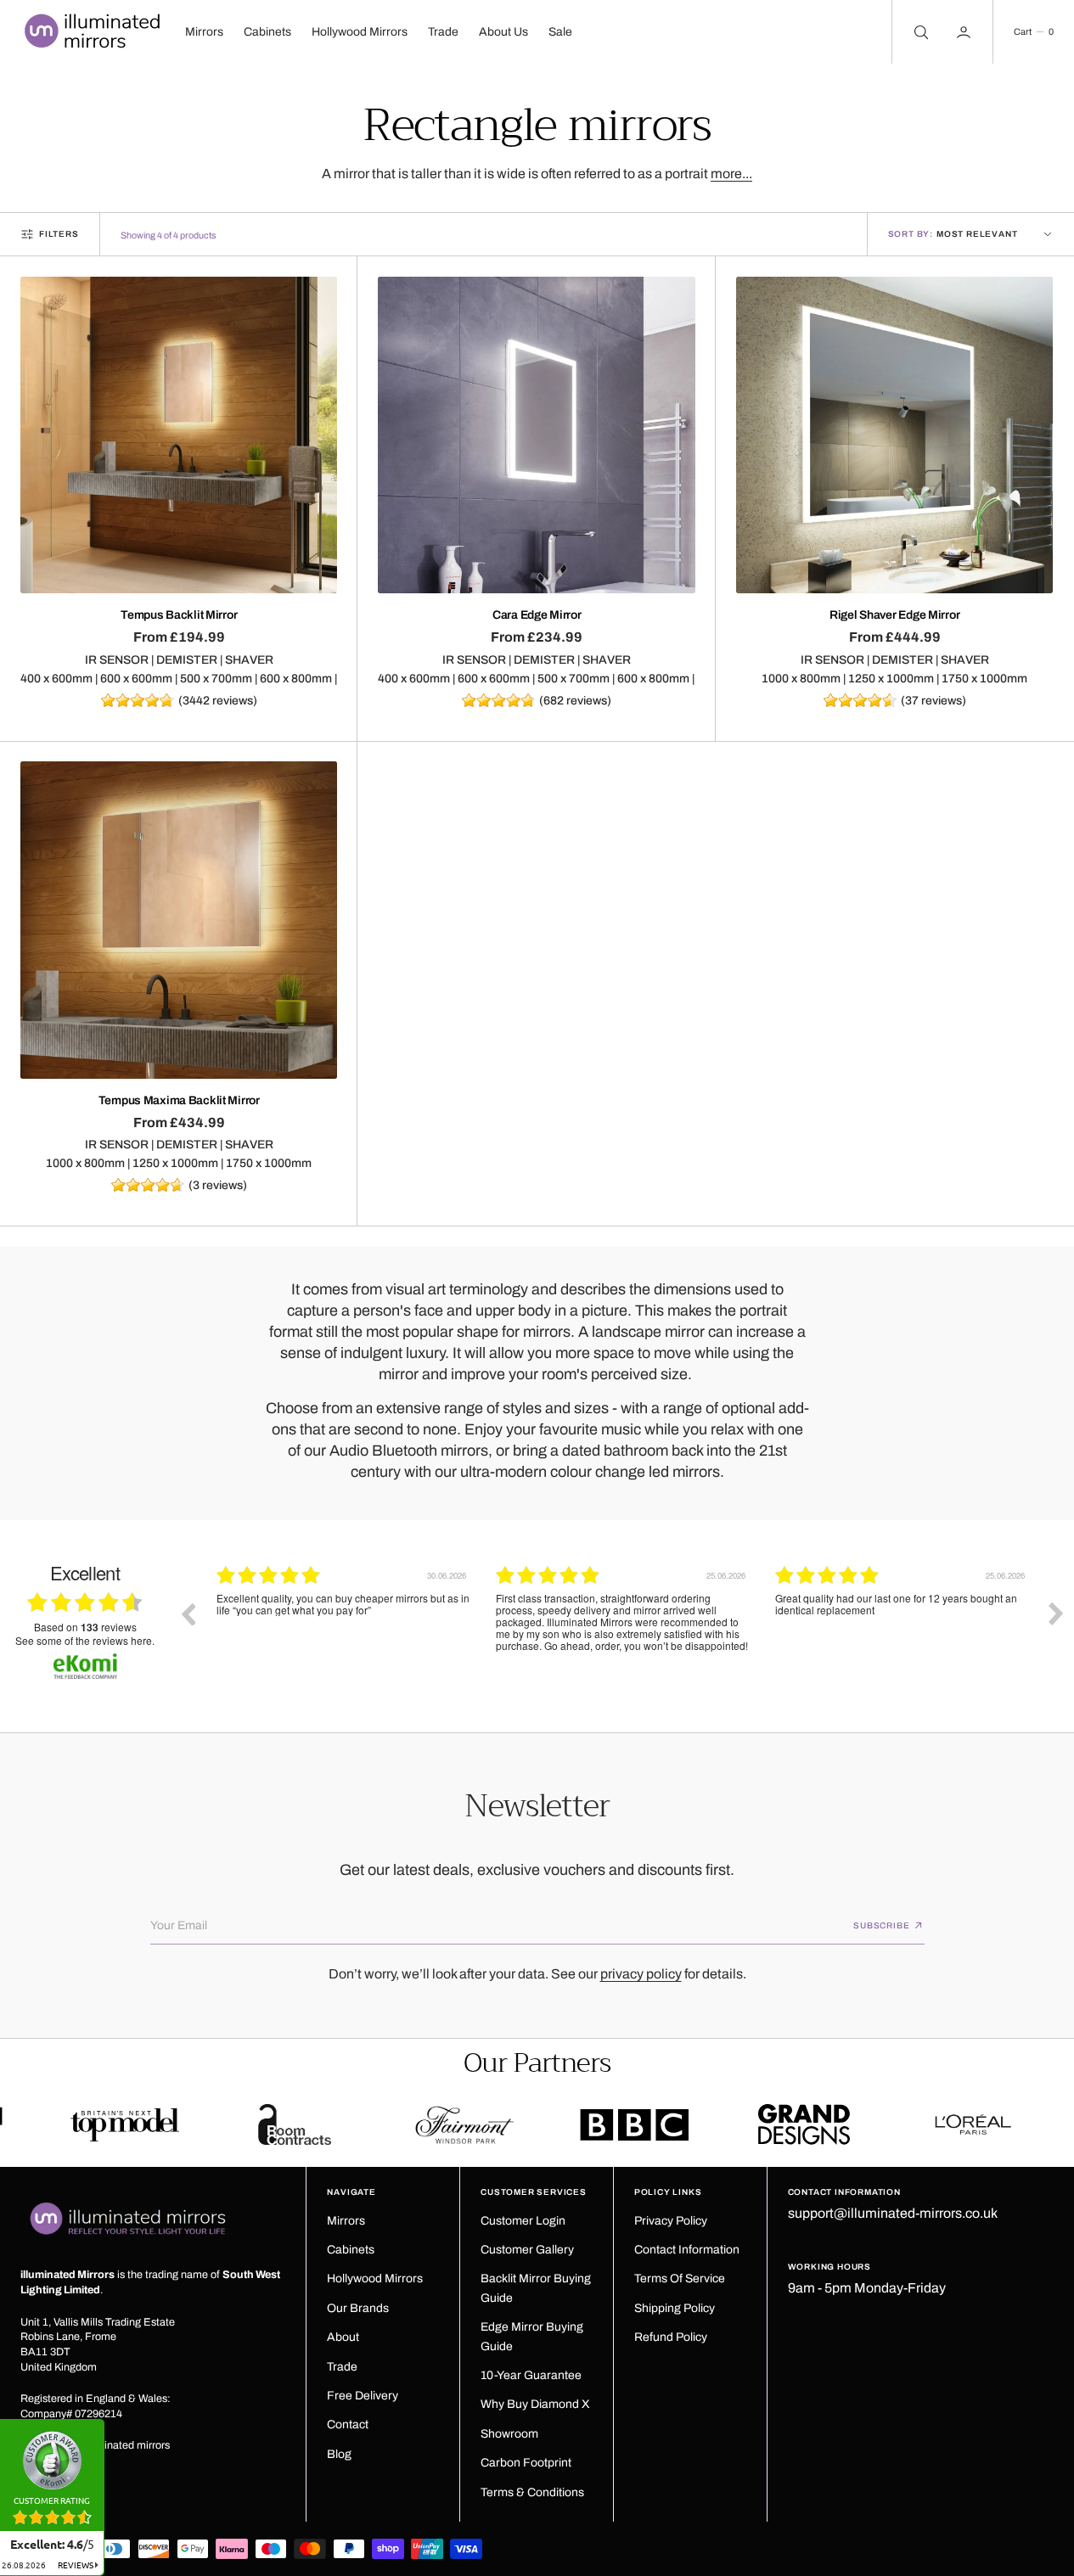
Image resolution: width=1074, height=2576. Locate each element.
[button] (1033, 32)
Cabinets (267, 32)
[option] (343, 1626)
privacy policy (641, 1974)
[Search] (919, 32)
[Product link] (179, 435)
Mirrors (204, 32)
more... (731, 174)
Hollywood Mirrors (360, 32)
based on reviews (85, 1628)
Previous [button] (188, 1614)
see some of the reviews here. (85, 1641)
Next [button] (1056, 1614)
